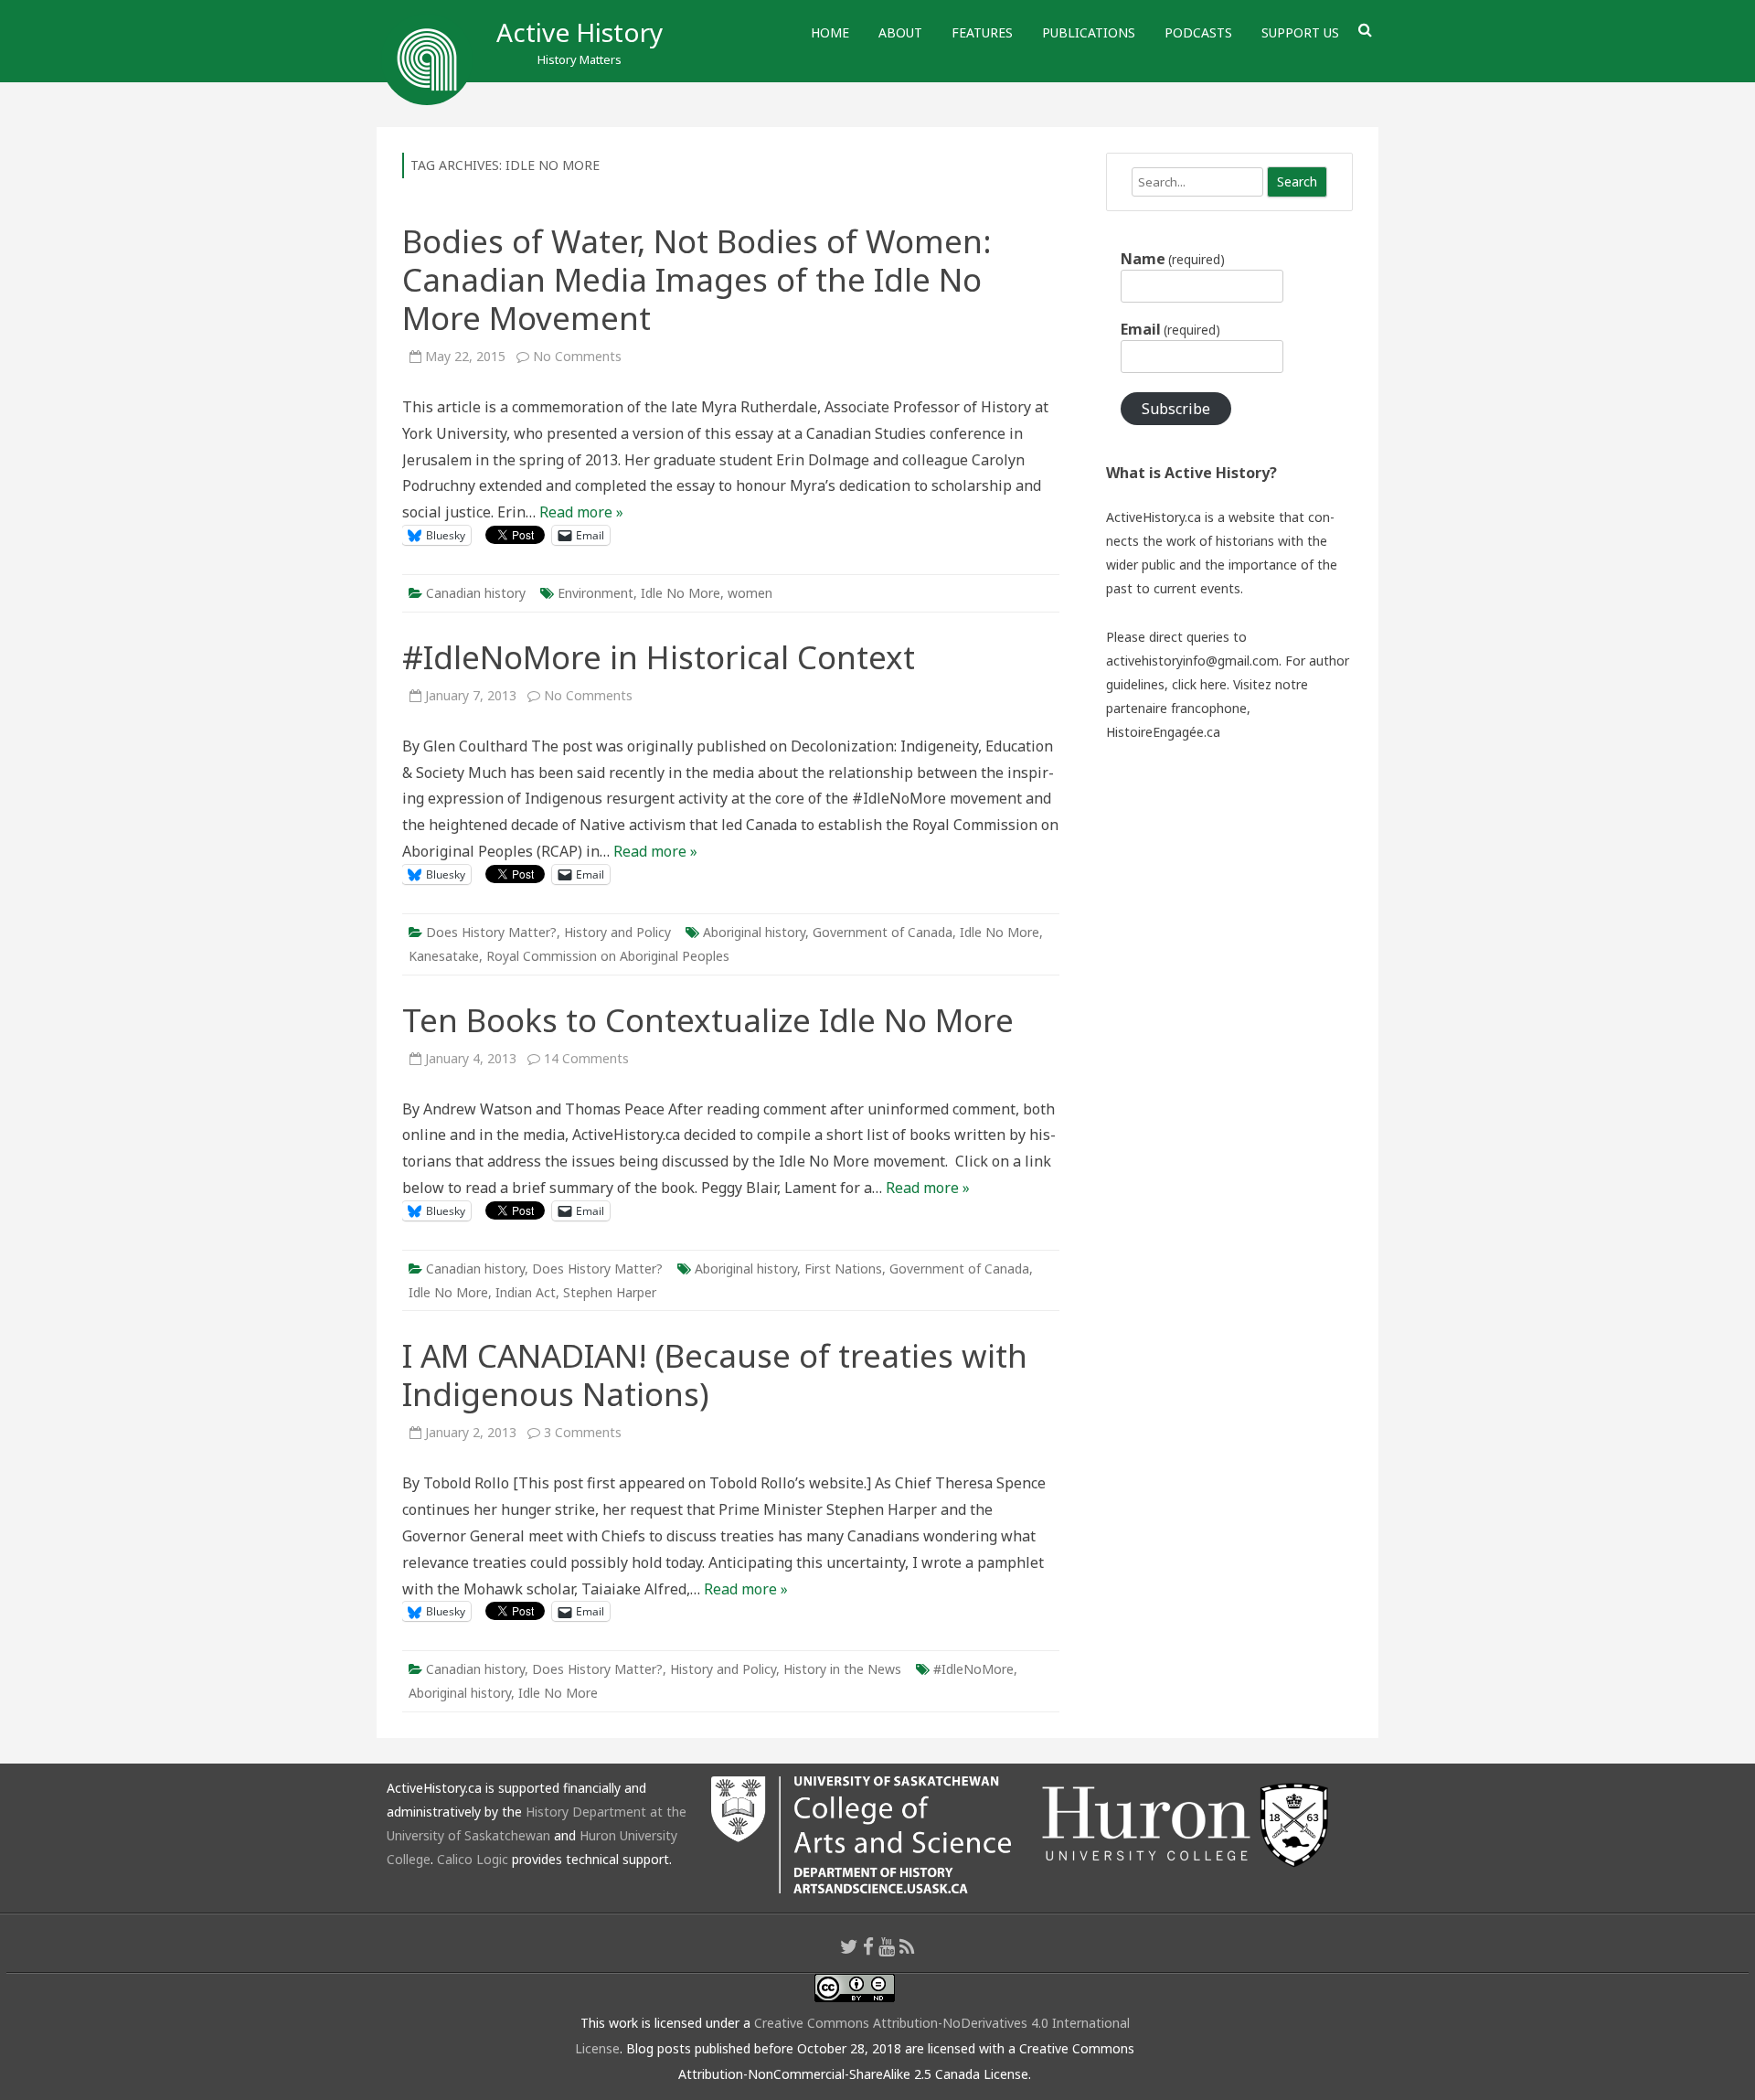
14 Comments (586, 1058)
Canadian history (476, 593)
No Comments (577, 356)
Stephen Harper (610, 1292)
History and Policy (617, 932)
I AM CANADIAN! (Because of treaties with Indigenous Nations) (715, 1375)
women (750, 593)
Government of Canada (883, 932)
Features (982, 32)
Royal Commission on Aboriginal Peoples (608, 956)
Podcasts (1198, 32)
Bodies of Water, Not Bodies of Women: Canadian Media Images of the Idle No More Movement (697, 279)
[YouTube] (887, 1946)
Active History (580, 32)
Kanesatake (444, 956)
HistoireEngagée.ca (1163, 732)
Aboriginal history (754, 932)
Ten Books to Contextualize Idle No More (708, 1020)
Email (1170, 329)
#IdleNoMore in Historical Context (659, 657)
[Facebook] (868, 1946)
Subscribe (1176, 409)
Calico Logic (473, 1859)
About (900, 32)
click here (1199, 684)
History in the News (842, 1669)
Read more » (581, 512)
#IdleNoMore (973, 1669)
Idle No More (681, 593)
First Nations (843, 1269)
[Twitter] (849, 1946)
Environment (596, 593)
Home (830, 32)
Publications (1089, 32)
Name (1173, 259)
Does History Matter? (491, 932)
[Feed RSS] (907, 1946)
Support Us (1300, 32)
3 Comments (583, 1432)
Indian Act (526, 1292)
